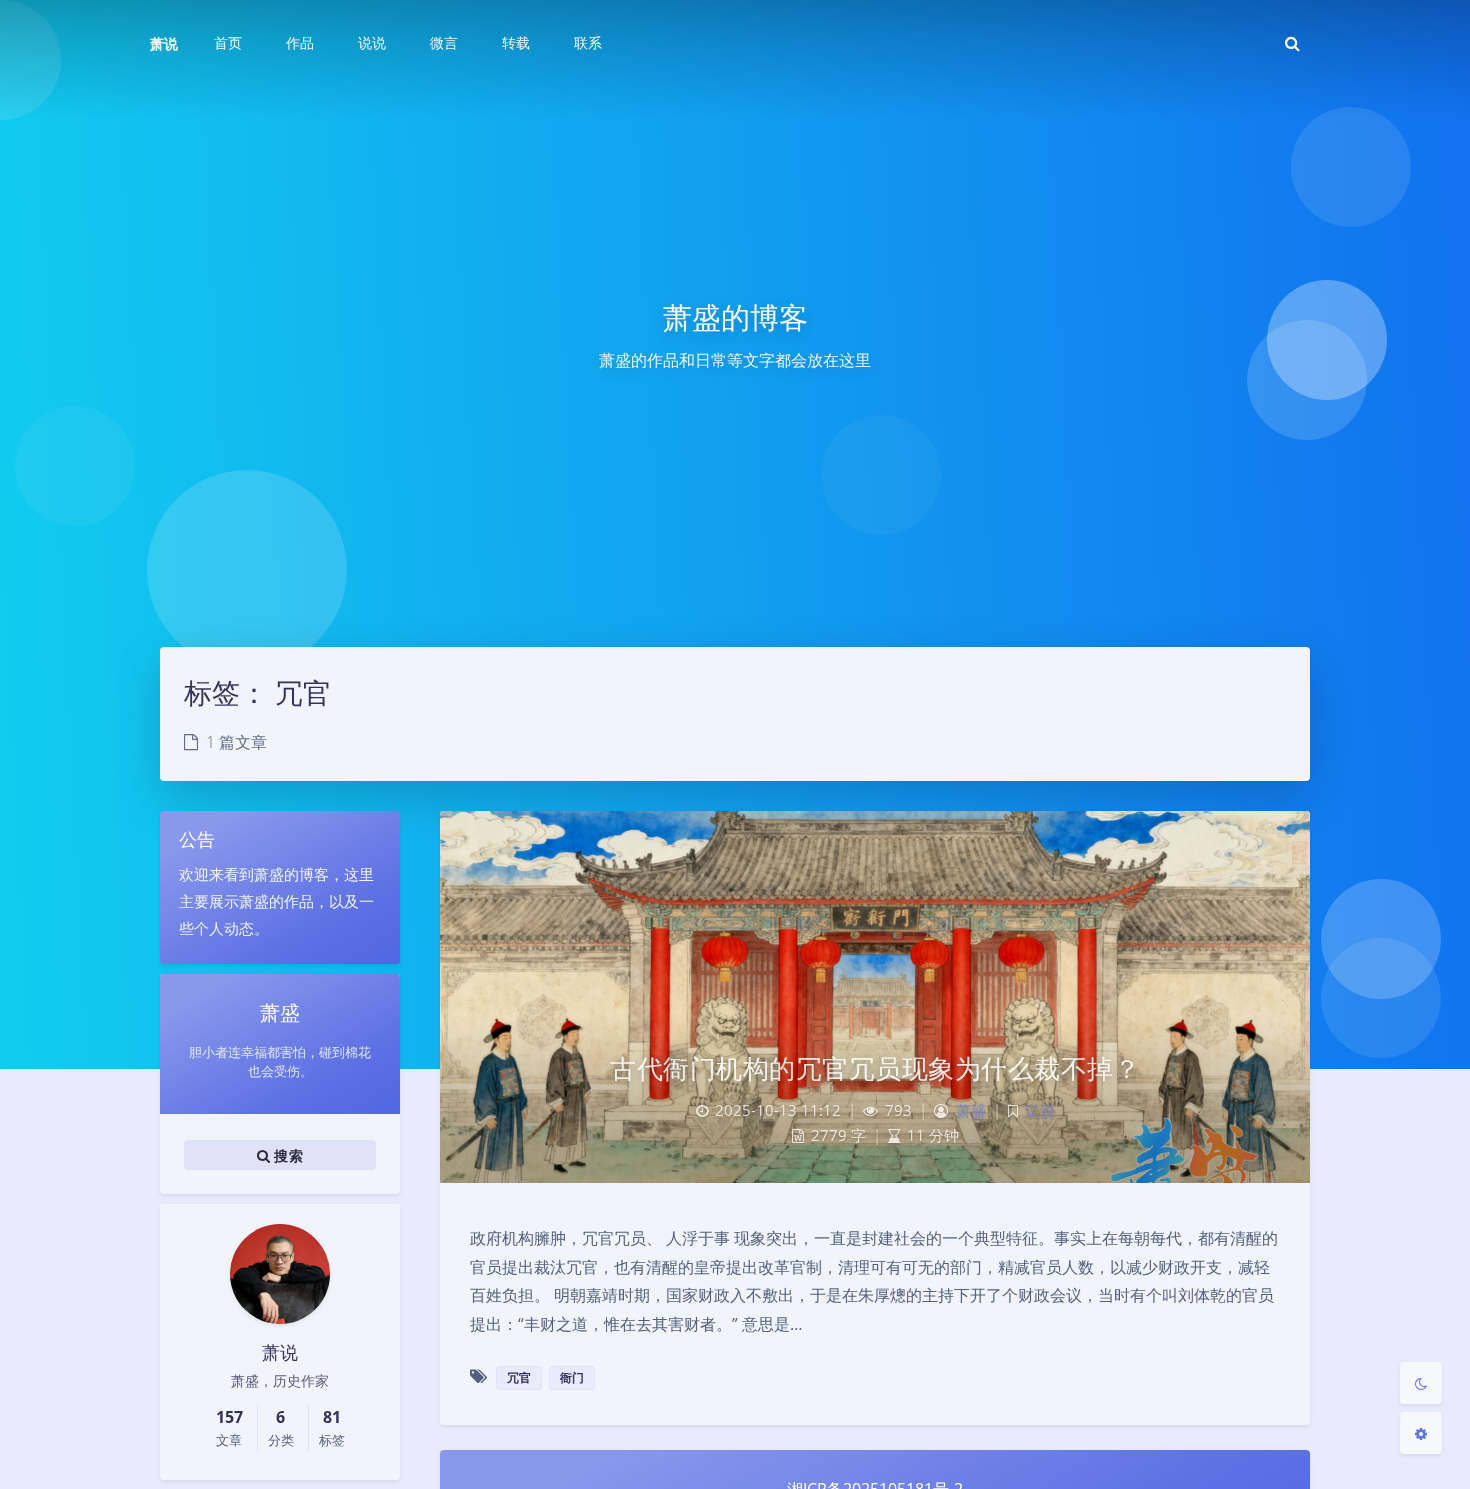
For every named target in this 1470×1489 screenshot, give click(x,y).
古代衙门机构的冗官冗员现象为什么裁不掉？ (875, 1068)
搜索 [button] (286, 1154)
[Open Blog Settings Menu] (1421, 1433)
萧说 (164, 43)
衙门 (572, 1377)
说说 (1040, 1110)
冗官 (519, 1377)
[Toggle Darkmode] (1421, 1383)
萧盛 (971, 1110)
